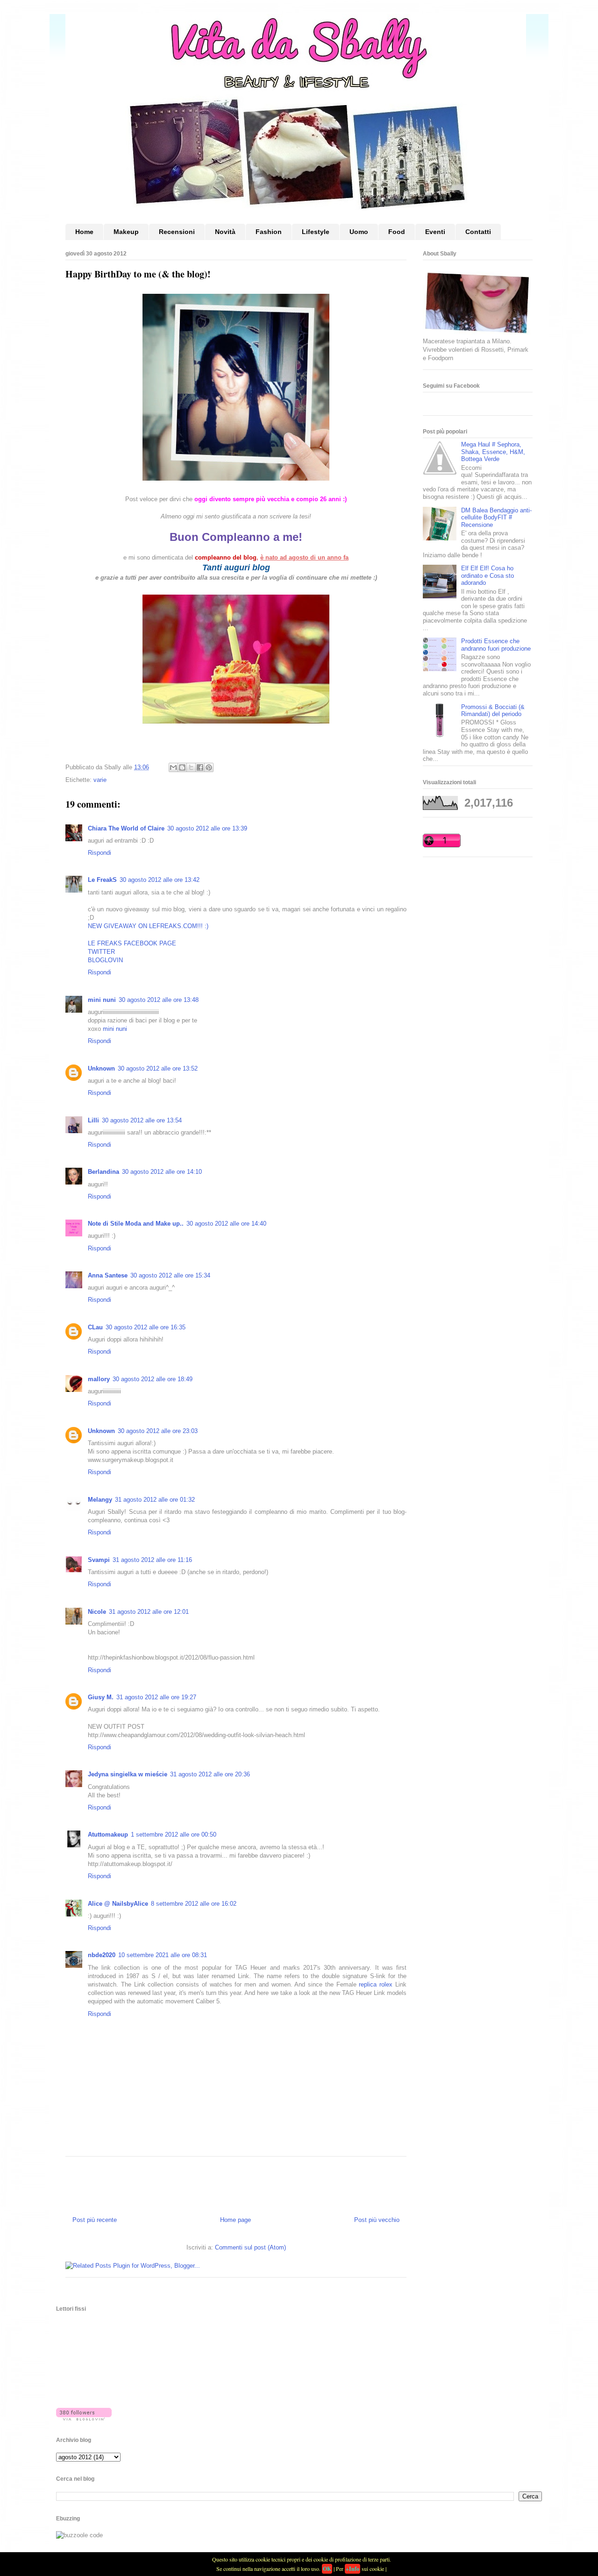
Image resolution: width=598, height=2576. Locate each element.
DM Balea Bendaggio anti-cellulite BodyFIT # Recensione (496, 518)
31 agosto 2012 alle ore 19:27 (156, 1697)
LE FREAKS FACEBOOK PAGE (132, 943)
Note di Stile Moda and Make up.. (136, 1224)
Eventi (435, 232)
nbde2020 (102, 1955)
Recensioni (177, 232)
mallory (99, 1379)
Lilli (93, 1120)
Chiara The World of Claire (126, 828)
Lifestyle (316, 232)
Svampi (99, 1560)
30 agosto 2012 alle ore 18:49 (153, 1379)
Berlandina (103, 1172)
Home (84, 232)
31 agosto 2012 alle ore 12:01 (149, 1612)
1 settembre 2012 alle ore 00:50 (174, 1834)
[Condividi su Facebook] (200, 767)
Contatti (478, 232)
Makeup (126, 232)
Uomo (359, 232)
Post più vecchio (377, 2220)
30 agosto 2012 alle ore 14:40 (226, 1224)
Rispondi (100, 853)
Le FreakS (102, 880)
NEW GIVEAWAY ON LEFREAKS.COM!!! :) (148, 926)
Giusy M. (101, 1697)
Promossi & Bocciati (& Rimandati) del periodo (493, 711)
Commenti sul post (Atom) (250, 2247)
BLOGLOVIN (105, 960)
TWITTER (101, 952)
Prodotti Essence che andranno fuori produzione (496, 645)
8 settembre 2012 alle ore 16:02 (194, 1904)
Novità (225, 232)
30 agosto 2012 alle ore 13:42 (160, 880)
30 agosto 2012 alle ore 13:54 (142, 1120)
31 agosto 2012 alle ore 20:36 (210, 1774)
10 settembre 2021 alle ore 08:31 (163, 1955)
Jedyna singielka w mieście (128, 1774)
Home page (235, 2220)
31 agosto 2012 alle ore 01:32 (155, 1500)
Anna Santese (108, 1275)
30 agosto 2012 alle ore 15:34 (170, 1275)
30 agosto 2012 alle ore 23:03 (158, 1431)
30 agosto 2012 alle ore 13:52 (158, 1068)
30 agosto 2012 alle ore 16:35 (146, 1327)
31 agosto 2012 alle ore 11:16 (152, 1560)
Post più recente (95, 2220)
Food (397, 232)
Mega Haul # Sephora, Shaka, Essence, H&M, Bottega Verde (493, 452)
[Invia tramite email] (173, 767)
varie (100, 780)
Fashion (269, 232)
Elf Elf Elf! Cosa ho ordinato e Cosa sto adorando (488, 575)
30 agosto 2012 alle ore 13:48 (159, 1000)
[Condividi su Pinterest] (209, 767)
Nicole (97, 1612)
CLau (95, 1327)
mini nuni (102, 1000)
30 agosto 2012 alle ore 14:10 (162, 1172)
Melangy (100, 1500)
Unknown (101, 1068)
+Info (352, 2569)
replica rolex (376, 1984)
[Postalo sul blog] (182, 767)
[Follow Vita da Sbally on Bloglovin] (84, 2418)
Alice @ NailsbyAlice (118, 1904)
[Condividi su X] (191, 767)
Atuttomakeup (108, 1834)
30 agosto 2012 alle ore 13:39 (207, 828)
